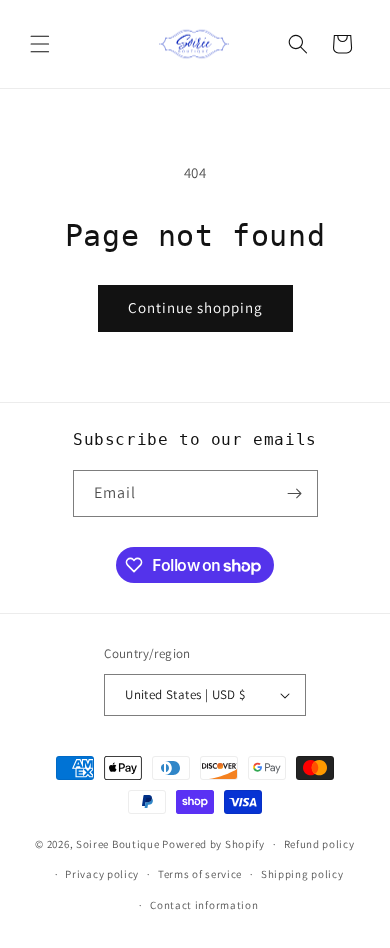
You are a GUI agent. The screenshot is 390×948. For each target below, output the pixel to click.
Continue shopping (195, 307)
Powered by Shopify (213, 844)
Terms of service (200, 874)
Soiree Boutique (118, 844)
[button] (40, 44)
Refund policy (319, 844)
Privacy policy (102, 874)
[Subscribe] (295, 493)
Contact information (204, 905)
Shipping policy (302, 874)
